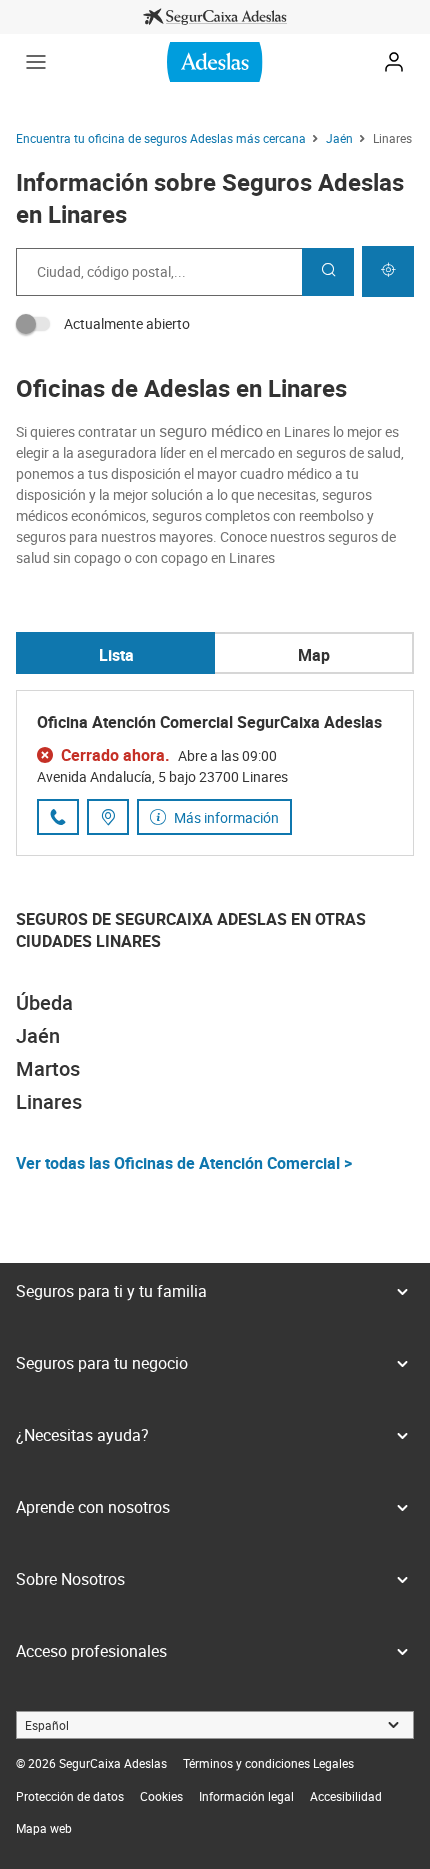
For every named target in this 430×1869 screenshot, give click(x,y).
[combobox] (159, 272)
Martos (48, 1068)
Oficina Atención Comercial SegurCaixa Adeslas (209, 722)
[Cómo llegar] (108, 817)
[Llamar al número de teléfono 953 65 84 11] (58, 817)
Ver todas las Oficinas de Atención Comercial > (184, 1163)
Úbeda (44, 1002)
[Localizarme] (388, 271)
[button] (36, 62)
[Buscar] (328, 272)
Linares (49, 1101)
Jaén (38, 1035)
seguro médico (211, 431)
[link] (215, 17)
